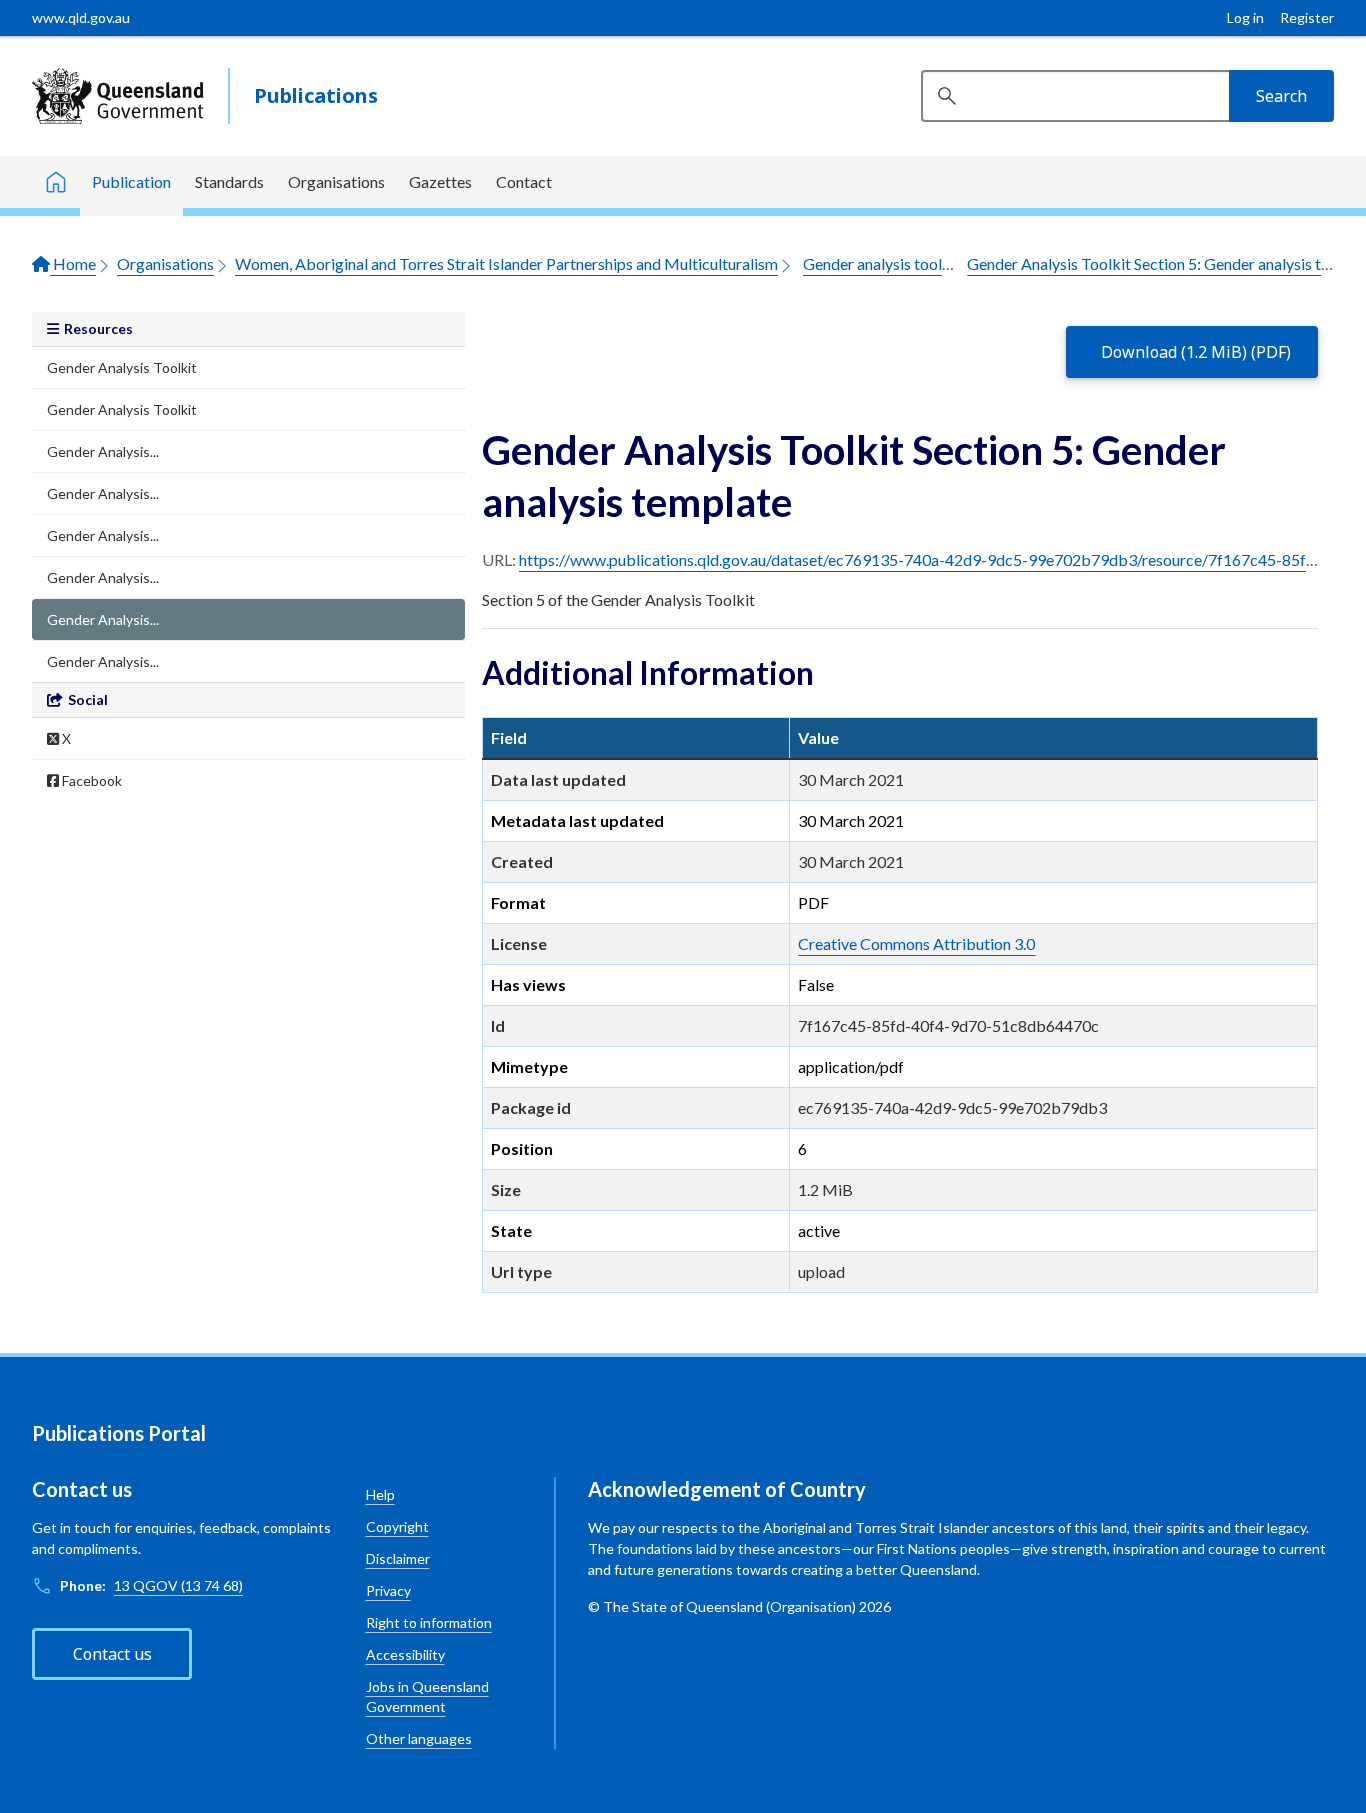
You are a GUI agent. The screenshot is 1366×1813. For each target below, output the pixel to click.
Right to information (429, 1622)
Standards (229, 181)
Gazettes (440, 181)
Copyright (397, 1526)
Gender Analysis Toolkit (122, 367)
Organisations (336, 181)
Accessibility (405, 1654)
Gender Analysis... (103, 451)
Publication (131, 181)
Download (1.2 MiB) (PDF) (1196, 352)
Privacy (388, 1590)
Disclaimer (398, 1558)
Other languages (419, 1738)
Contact (524, 181)
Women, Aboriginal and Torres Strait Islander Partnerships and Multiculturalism (506, 263)
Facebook (90, 780)
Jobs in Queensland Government (427, 1696)
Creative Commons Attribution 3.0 (916, 943)
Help (380, 1494)
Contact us (112, 1654)
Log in (1245, 17)
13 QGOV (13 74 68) (178, 1585)
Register (1307, 17)
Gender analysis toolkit (882, 263)
